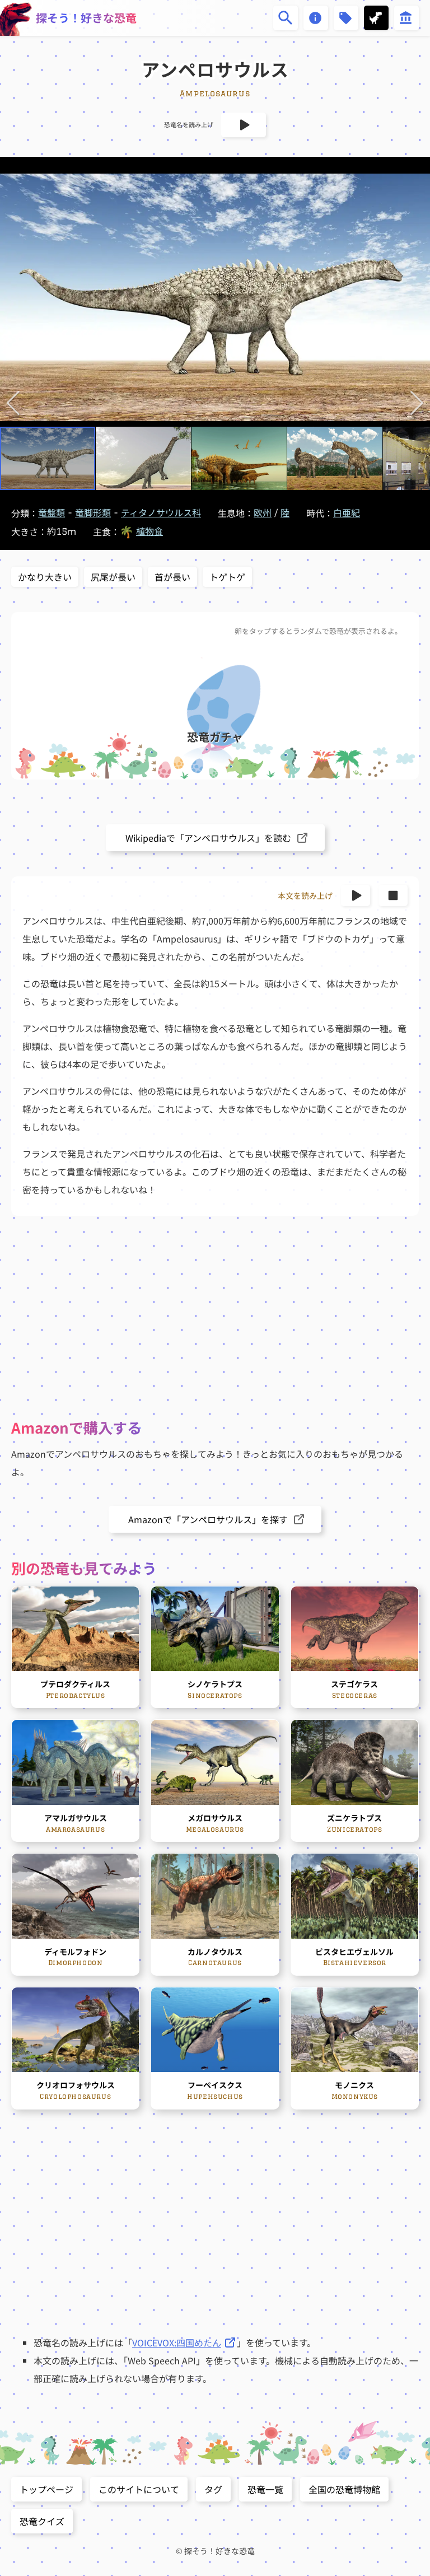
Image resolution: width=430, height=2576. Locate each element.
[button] (13, 403)
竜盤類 (52, 513)
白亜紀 (347, 513)
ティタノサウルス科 (161, 513)
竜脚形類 (93, 513)
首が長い (172, 577)
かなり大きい (45, 577)
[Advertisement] (215, 1317)
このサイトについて (139, 2489)
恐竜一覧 (265, 2489)
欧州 (263, 513)
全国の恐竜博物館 (344, 2489)
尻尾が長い (113, 577)
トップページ (46, 2489)
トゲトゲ (227, 577)
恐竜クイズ (42, 2521)
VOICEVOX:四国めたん (177, 2342)
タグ (213, 2489)
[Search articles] (286, 18)
